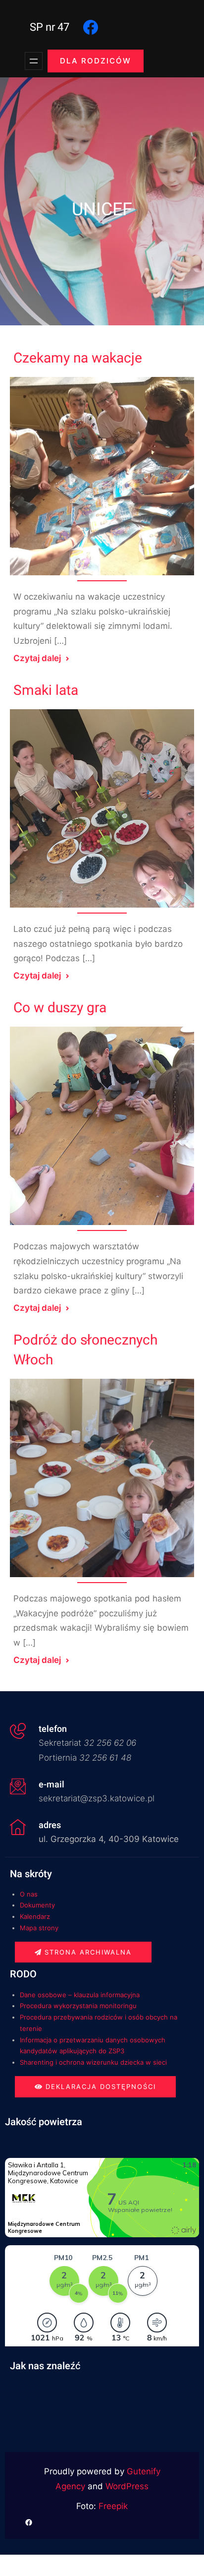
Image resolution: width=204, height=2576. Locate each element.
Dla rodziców (96, 61)
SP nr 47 (50, 27)
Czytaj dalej (37, 658)
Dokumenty (37, 1905)
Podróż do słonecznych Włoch (85, 1350)
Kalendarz (35, 1916)
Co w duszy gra (60, 1008)
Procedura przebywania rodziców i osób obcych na (99, 2017)
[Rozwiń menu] (34, 61)
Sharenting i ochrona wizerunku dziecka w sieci (93, 2062)
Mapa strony (39, 1928)
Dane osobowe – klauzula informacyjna (80, 1995)
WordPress (127, 2486)
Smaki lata (46, 691)
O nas (29, 1894)
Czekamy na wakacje (78, 358)
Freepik (113, 2506)
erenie (32, 2028)
